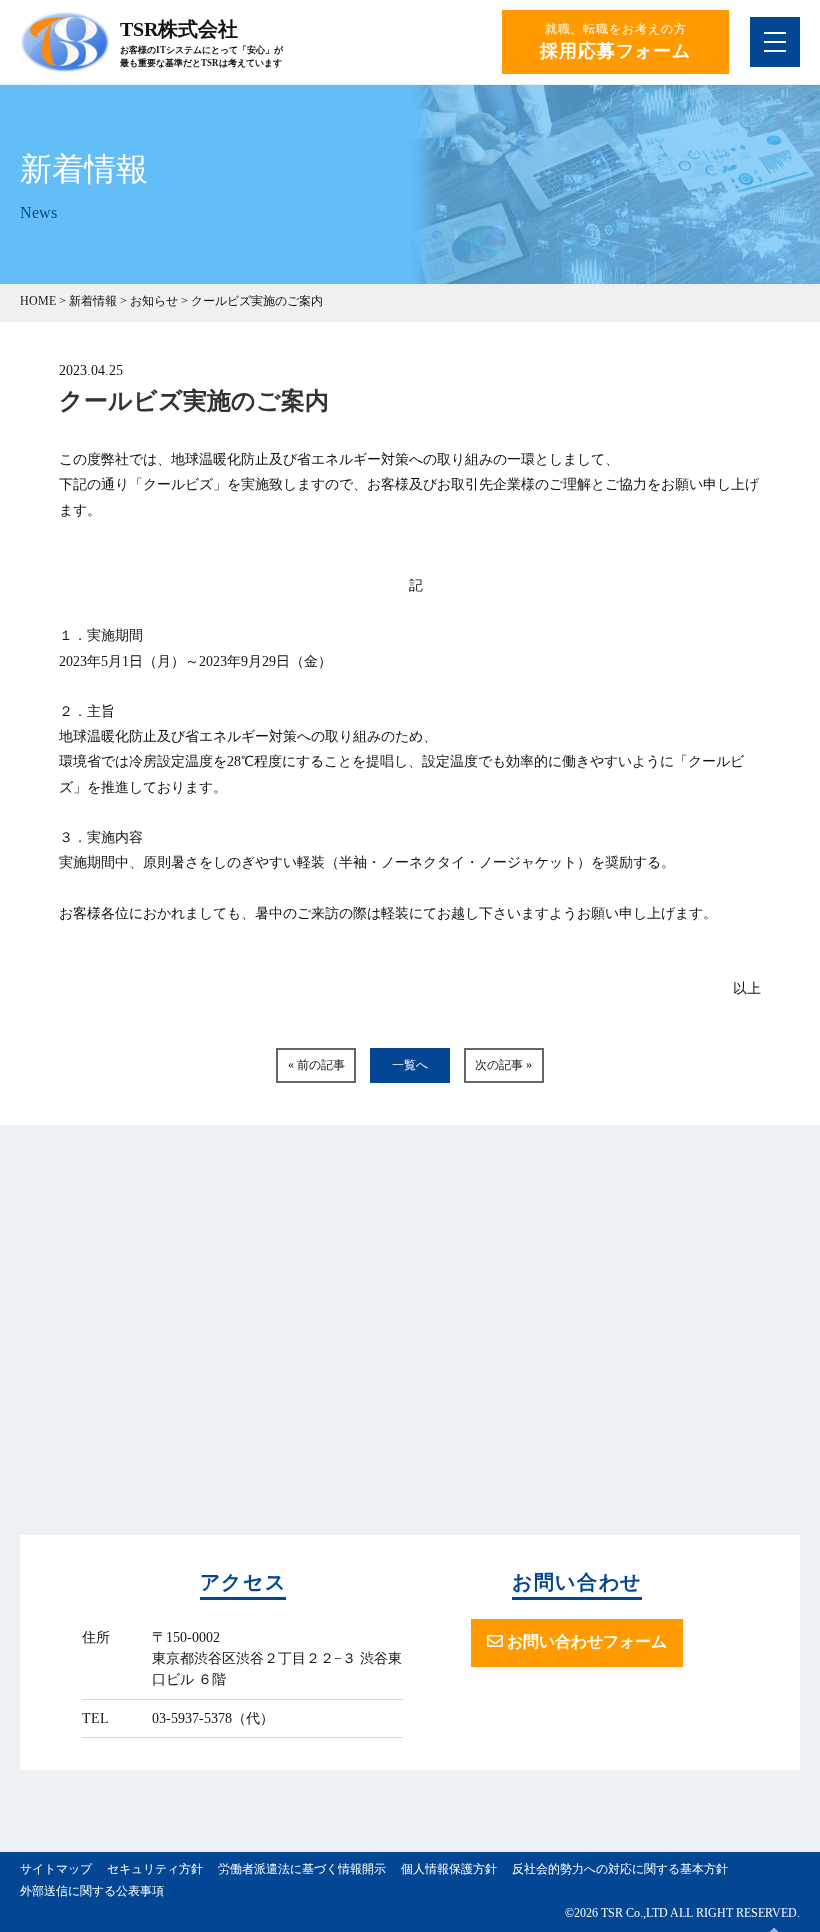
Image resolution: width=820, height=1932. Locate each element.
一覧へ (410, 1065)
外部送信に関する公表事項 (92, 1891)
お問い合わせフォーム (585, 1641)
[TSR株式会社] (65, 63)
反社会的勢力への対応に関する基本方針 (620, 1869)
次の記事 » (503, 1065)
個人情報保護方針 (449, 1869)
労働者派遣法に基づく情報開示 (302, 1869)
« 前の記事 (316, 1065)
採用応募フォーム (615, 51)
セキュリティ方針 (155, 1869)
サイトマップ (56, 1869)
